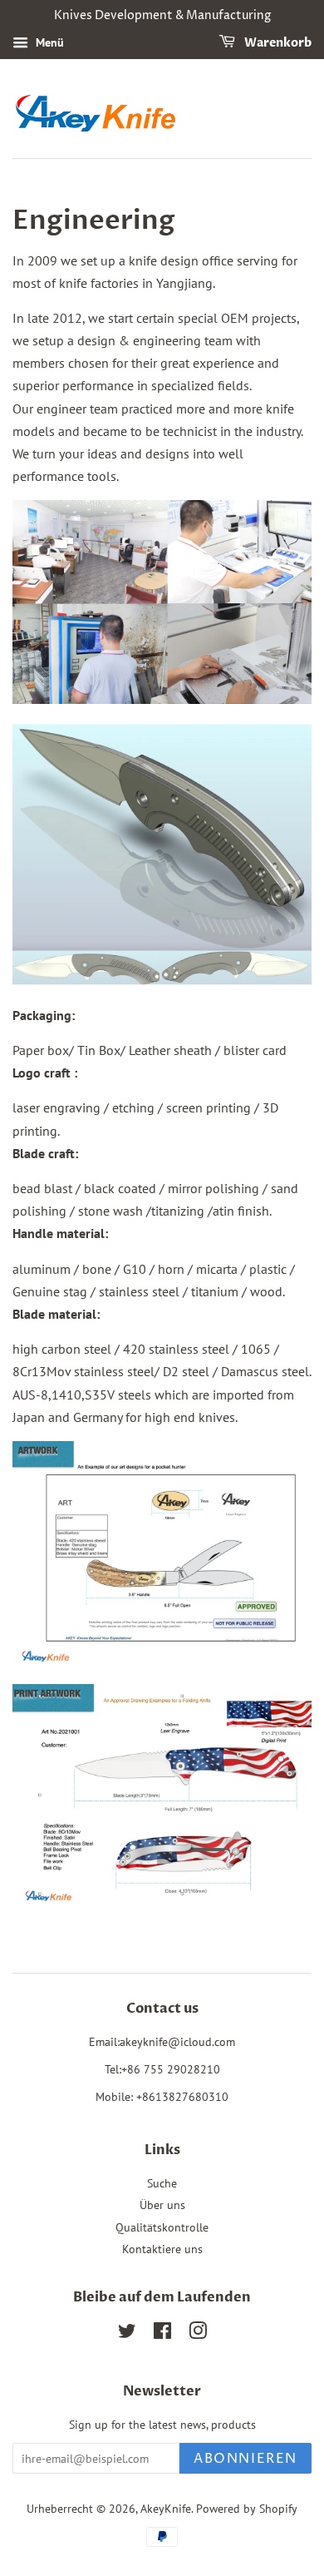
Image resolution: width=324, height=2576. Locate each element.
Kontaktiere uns (162, 2249)
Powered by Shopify (247, 2509)
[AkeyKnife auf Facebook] (162, 2334)
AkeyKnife (166, 2509)
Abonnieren (245, 2459)
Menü (48, 42)
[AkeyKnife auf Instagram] (198, 2334)
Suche (162, 2183)
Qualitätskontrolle (162, 2227)
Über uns (162, 2205)
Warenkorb (277, 43)
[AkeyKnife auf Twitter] (127, 2334)
